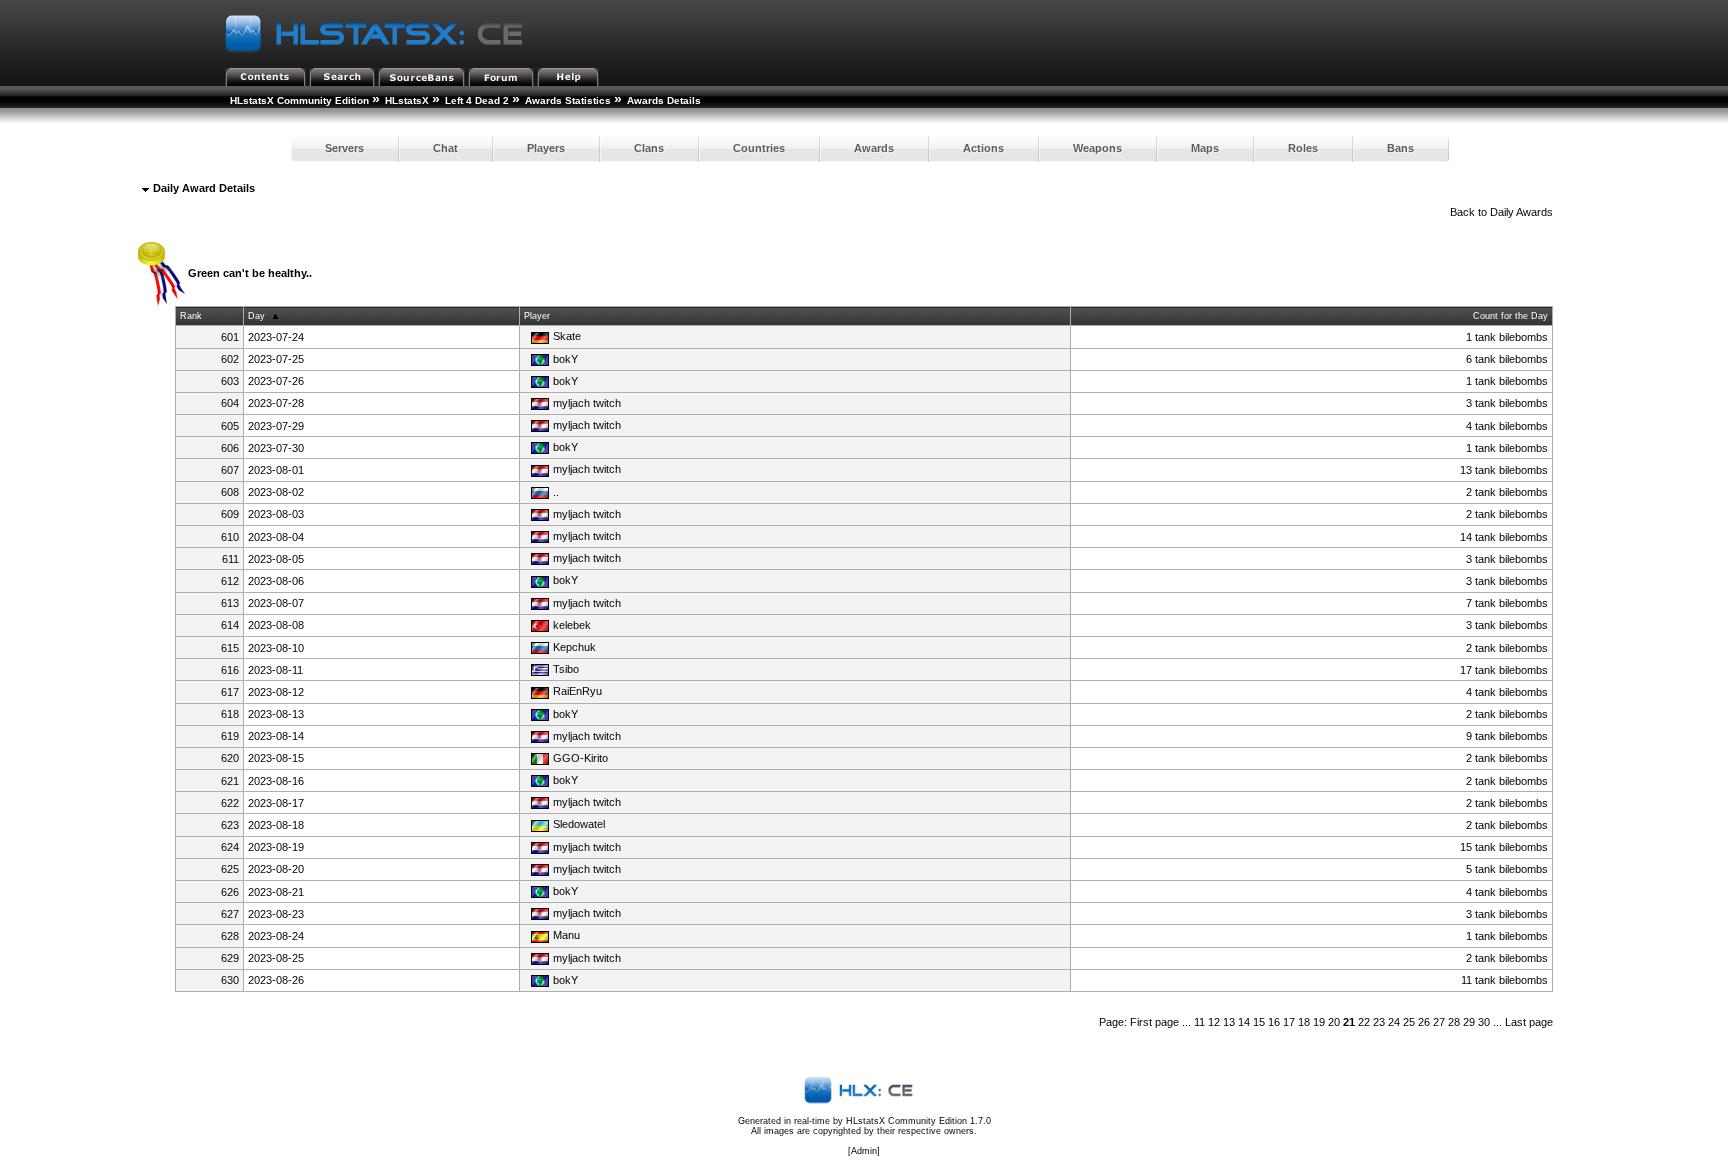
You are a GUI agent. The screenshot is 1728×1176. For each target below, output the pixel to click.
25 (1409, 1022)
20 (1334, 1022)
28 (1454, 1022)
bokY (565, 359)
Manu (566, 935)
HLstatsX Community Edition (299, 100)
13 (1229, 1022)
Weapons (1097, 148)
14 (1244, 1022)
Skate (567, 336)
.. (556, 492)
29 (1469, 1022)
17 (1289, 1022)
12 (1214, 1022)
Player (537, 316)
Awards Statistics (568, 100)
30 (1484, 1022)
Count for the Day (1510, 316)
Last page (1529, 1022)
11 (1199, 1022)
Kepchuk (574, 647)
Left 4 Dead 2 (477, 100)
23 (1379, 1022)
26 (1424, 1022)
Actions (983, 148)
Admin (864, 1151)
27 (1439, 1022)
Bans (1400, 148)
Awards (874, 148)
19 (1319, 1022)
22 (1364, 1022)
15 (1259, 1022)
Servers (344, 148)
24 (1394, 1022)
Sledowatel (579, 824)
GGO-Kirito (580, 758)
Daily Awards (1521, 212)
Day (256, 316)
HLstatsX (407, 100)
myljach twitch (587, 403)
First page (1154, 1022)
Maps (1205, 148)
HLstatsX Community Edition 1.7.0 (918, 1121)
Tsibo (566, 669)
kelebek (572, 625)
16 (1274, 1022)
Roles (1303, 148)
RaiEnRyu (577, 691)
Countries (759, 148)
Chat (445, 148)
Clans (649, 148)
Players (546, 148)
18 (1304, 1022)
